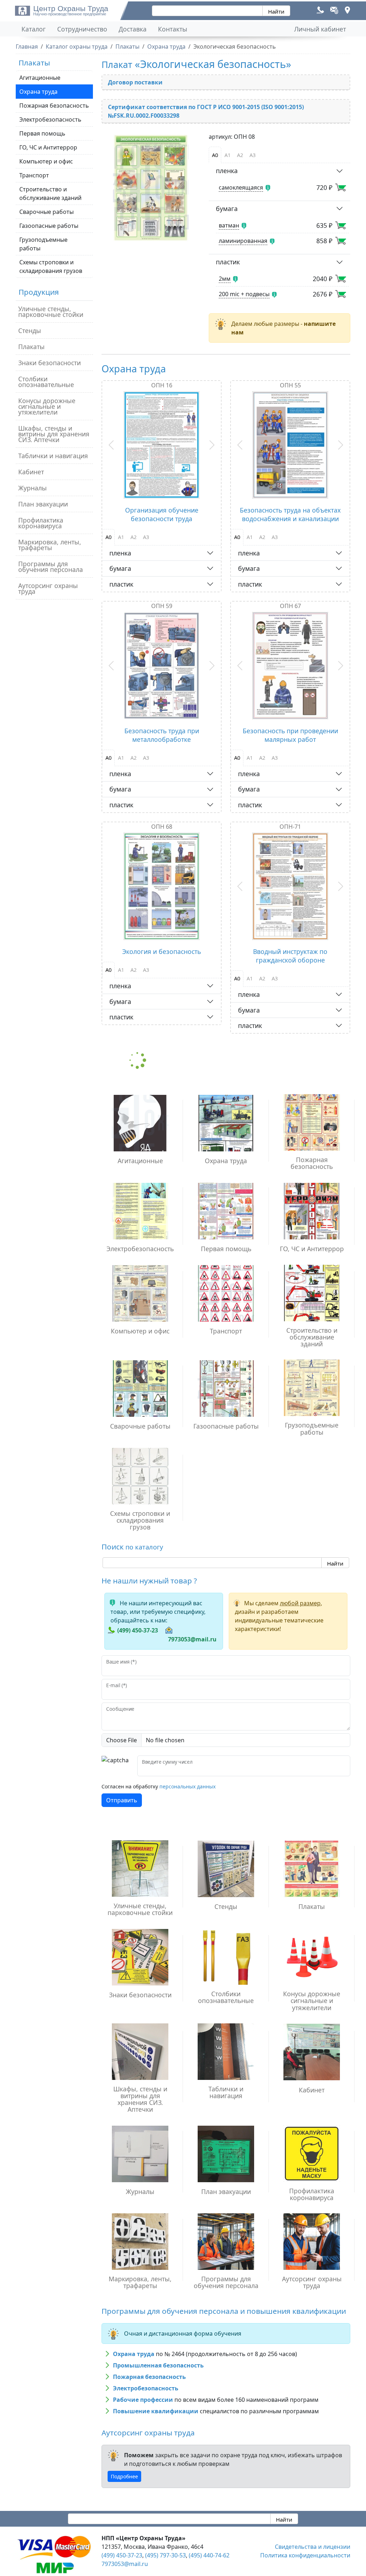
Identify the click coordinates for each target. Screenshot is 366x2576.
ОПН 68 (162, 827)
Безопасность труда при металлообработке (162, 735)
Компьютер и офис (46, 161)
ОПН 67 (290, 606)
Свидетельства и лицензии (313, 2547)
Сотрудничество (82, 29)
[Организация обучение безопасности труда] (162, 445)
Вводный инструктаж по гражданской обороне (290, 956)
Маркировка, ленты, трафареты (50, 545)
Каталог (34, 29)
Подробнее (124, 2476)
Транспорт (34, 175)
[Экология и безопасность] (162, 886)
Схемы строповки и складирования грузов (51, 266)
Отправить (122, 1800)
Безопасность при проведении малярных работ (290, 735)
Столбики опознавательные (46, 382)
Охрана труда (38, 92)
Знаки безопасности (50, 363)
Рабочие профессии (143, 2400)
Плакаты (31, 347)
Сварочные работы (46, 212)
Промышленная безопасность (158, 2365)
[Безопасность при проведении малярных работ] (291, 666)
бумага (227, 209)
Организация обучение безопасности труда (162, 514)
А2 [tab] (240, 155)
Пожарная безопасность (54, 106)
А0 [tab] (215, 155)
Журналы (33, 488)
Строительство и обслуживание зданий (50, 194)
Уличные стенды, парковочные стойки (51, 312)
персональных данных (187, 1786)
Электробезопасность (50, 119)
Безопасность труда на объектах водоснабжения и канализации (290, 514)
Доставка (133, 29)
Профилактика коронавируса (41, 523)
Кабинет (31, 472)
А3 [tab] (253, 155)
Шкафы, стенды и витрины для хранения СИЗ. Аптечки (54, 434)
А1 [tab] (227, 155)
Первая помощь (42, 133)
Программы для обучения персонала (51, 567)
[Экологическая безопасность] (151, 188)
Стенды (30, 330)
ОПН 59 (162, 606)
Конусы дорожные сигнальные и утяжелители (47, 406)
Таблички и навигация (53, 456)
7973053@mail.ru (192, 1639)
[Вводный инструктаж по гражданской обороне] (291, 886)
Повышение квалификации (156, 2411)
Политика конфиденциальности (305, 2555)
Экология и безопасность (162, 951)
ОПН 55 (290, 385)
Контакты (173, 29)
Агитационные (40, 78)
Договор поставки (135, 82)
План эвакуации (43, 504)
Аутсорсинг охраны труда (48, 588)
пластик (228, 262)
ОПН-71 (290, 827)
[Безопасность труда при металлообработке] (162, 666)
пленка (227, 171)
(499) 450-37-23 (138, 1630)
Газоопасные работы (49, 226)
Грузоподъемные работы (43, 244)
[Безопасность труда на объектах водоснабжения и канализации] (291, 445)
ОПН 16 (162, 385)
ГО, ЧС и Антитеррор (48, 147)
